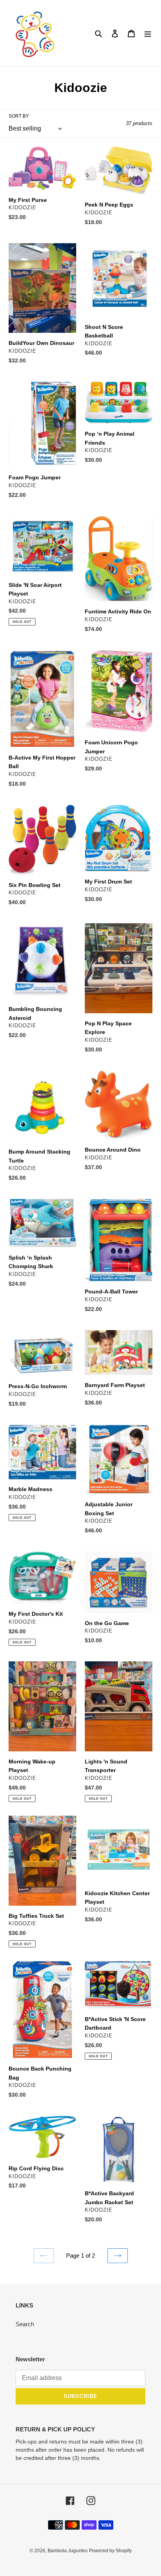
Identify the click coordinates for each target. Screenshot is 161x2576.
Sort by (19, 116)
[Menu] (148, 33)
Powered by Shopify (110, 2551)
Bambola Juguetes (68, 2551)
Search (25, 2324)
